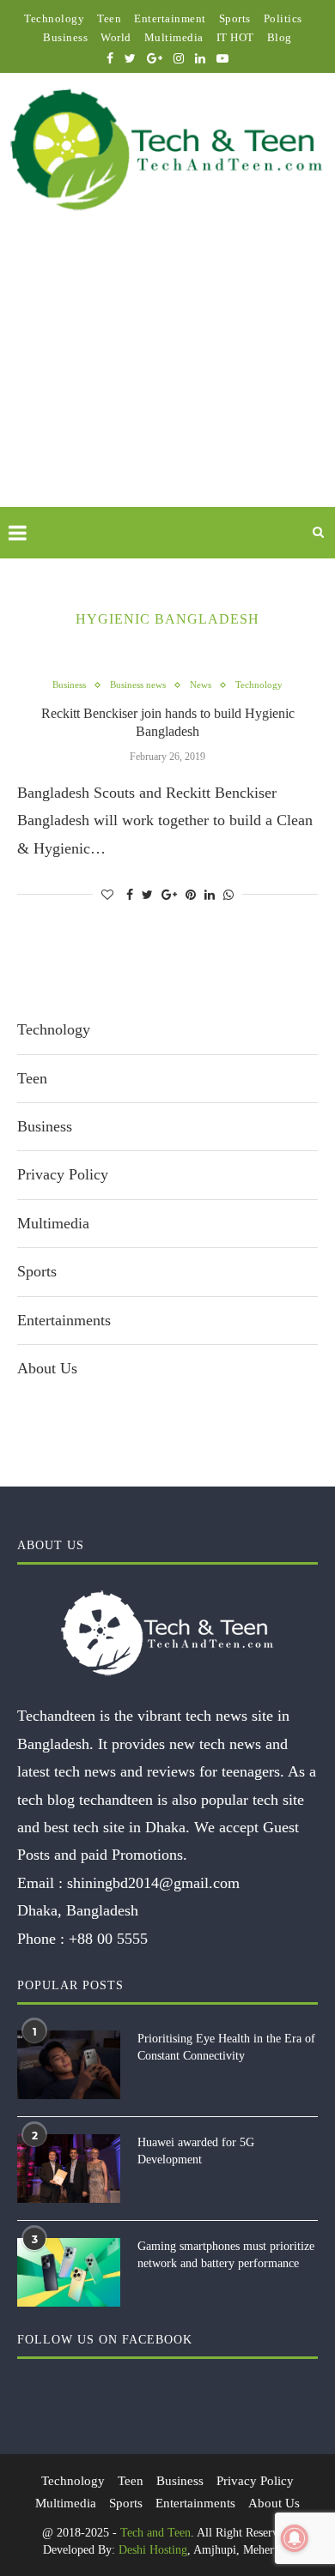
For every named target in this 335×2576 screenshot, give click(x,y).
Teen (109, 18)
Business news (138, 685)
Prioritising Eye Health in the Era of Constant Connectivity (226, 2047)
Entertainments (64, 1320)
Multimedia (174, 37)
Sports (235, 18)
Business (65, 37)
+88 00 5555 (108, 1939)
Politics (283, 18)
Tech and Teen (155, 2533)
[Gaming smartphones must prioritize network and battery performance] (69, 2272)
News (201, 685)
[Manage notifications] (295, 2538)
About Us (47, 1368)
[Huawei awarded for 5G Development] (69, 2169)
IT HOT (235, 37)
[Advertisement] (167, 379)
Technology (54, 18)
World (116, 37)
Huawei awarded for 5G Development (196, 2151)
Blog (280, 37)
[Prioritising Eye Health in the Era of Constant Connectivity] (69, 2065)
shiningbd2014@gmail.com (153, 1883)
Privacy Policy (63, 1174)
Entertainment (170, 18)
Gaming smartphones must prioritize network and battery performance (226, 2255)
